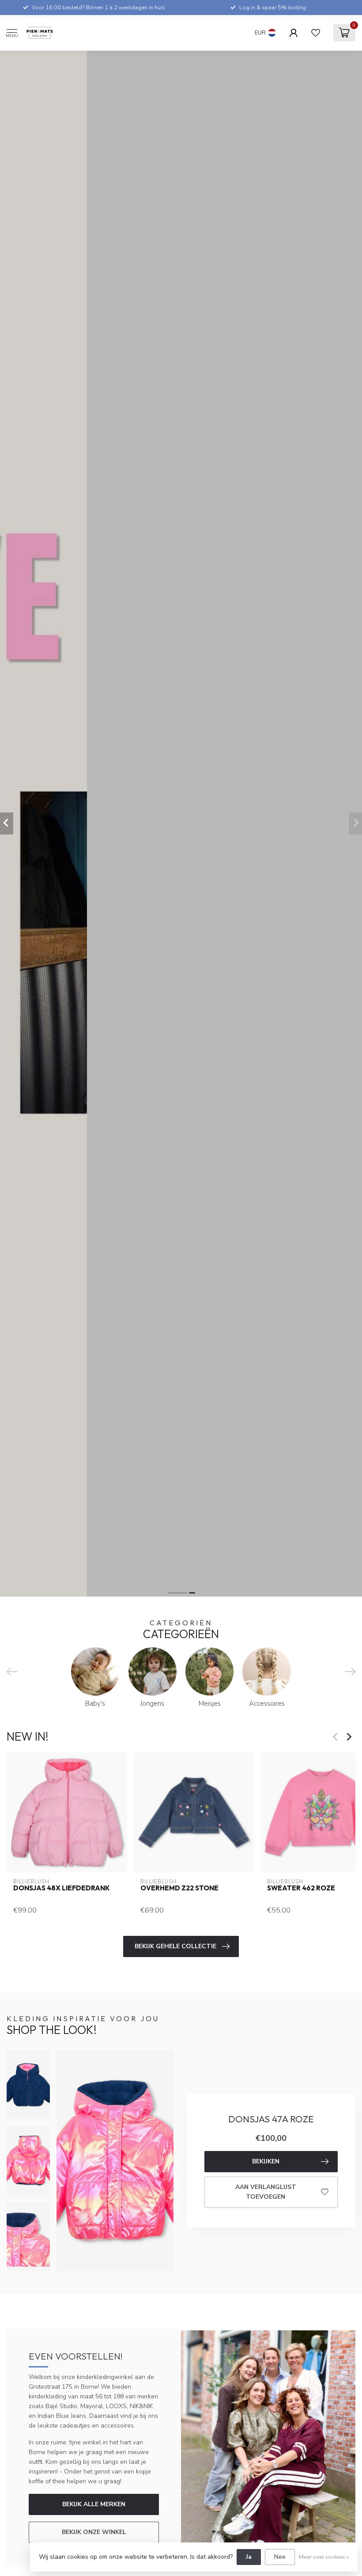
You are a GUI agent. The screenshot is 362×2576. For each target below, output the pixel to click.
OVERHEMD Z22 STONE (179, 1888)
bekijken (266, 2161)
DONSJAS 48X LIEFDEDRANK (62, 1888)
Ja (249, 2557)
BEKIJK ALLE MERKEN (94, 2504)
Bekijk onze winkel (94, 2532)
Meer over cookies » (324, 2557)
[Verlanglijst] (316, 33)
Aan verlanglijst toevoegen (266, 2192)
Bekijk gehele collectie (175, 1946)
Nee (280, 2557)
